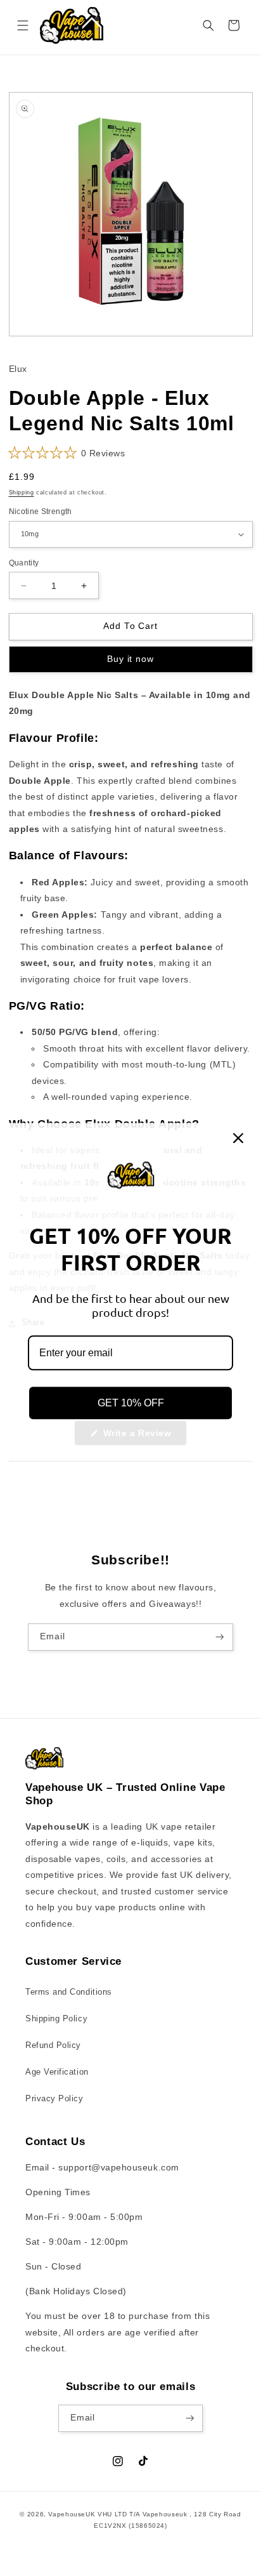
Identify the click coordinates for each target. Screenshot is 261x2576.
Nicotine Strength (41, 511)
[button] (23, 25)
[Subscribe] (220, 1637)
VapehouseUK (72, 2514)
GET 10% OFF (131, 1403)
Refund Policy (53, 2045)
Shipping (22, 492)
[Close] (238, 1138)
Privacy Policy (54, 2099)
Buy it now (130, 659)
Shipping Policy (56, 2019)
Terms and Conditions (69, 1992)
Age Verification (57, 2072)
